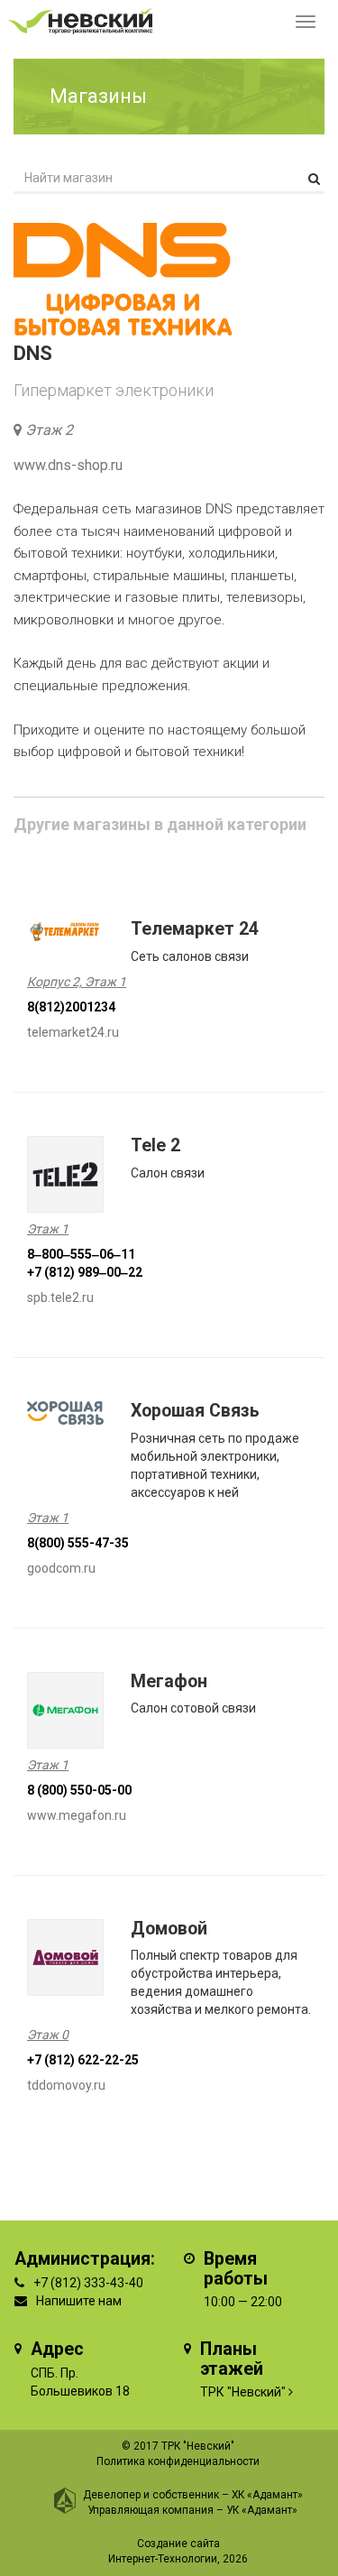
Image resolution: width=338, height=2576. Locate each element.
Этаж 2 (49, 430)
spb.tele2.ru (60, 1297)
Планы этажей (232, 2359)
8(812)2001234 (71, 1007)
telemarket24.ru (73, 1032)
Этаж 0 (48, 2035)
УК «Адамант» (262, 2510)
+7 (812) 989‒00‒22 (85, 1272)
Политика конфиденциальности (178, 2461)
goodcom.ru (61, 1568)
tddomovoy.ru (66, 2085)
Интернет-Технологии (163, 2559)
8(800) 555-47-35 (78, 1543)
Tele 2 (155, 1145)
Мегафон (169, 1681)
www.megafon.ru (77, 1815)
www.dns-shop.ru (68, 465)
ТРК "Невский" (243, 2392)
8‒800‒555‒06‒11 (81, 1254)
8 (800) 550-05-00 (79, 1790)
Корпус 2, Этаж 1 (77, 982)
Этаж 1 (48, 1229)
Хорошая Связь (195, 1411)
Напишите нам (79, 2301)
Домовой (169, 1929)
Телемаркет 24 (195, 929)
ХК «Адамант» (267, 2495)
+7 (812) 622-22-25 (83, 2060)
